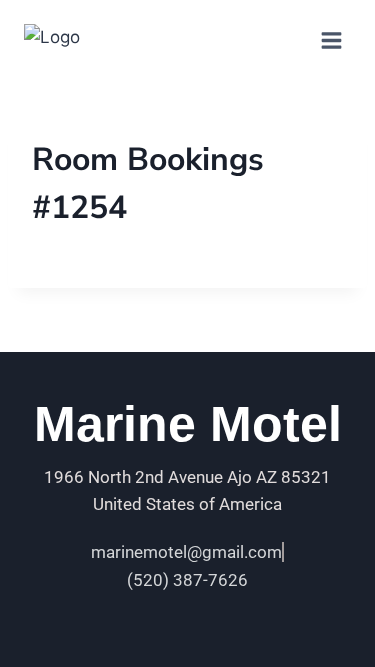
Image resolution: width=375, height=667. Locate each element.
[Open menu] (331, 40)
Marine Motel (188, 424)
